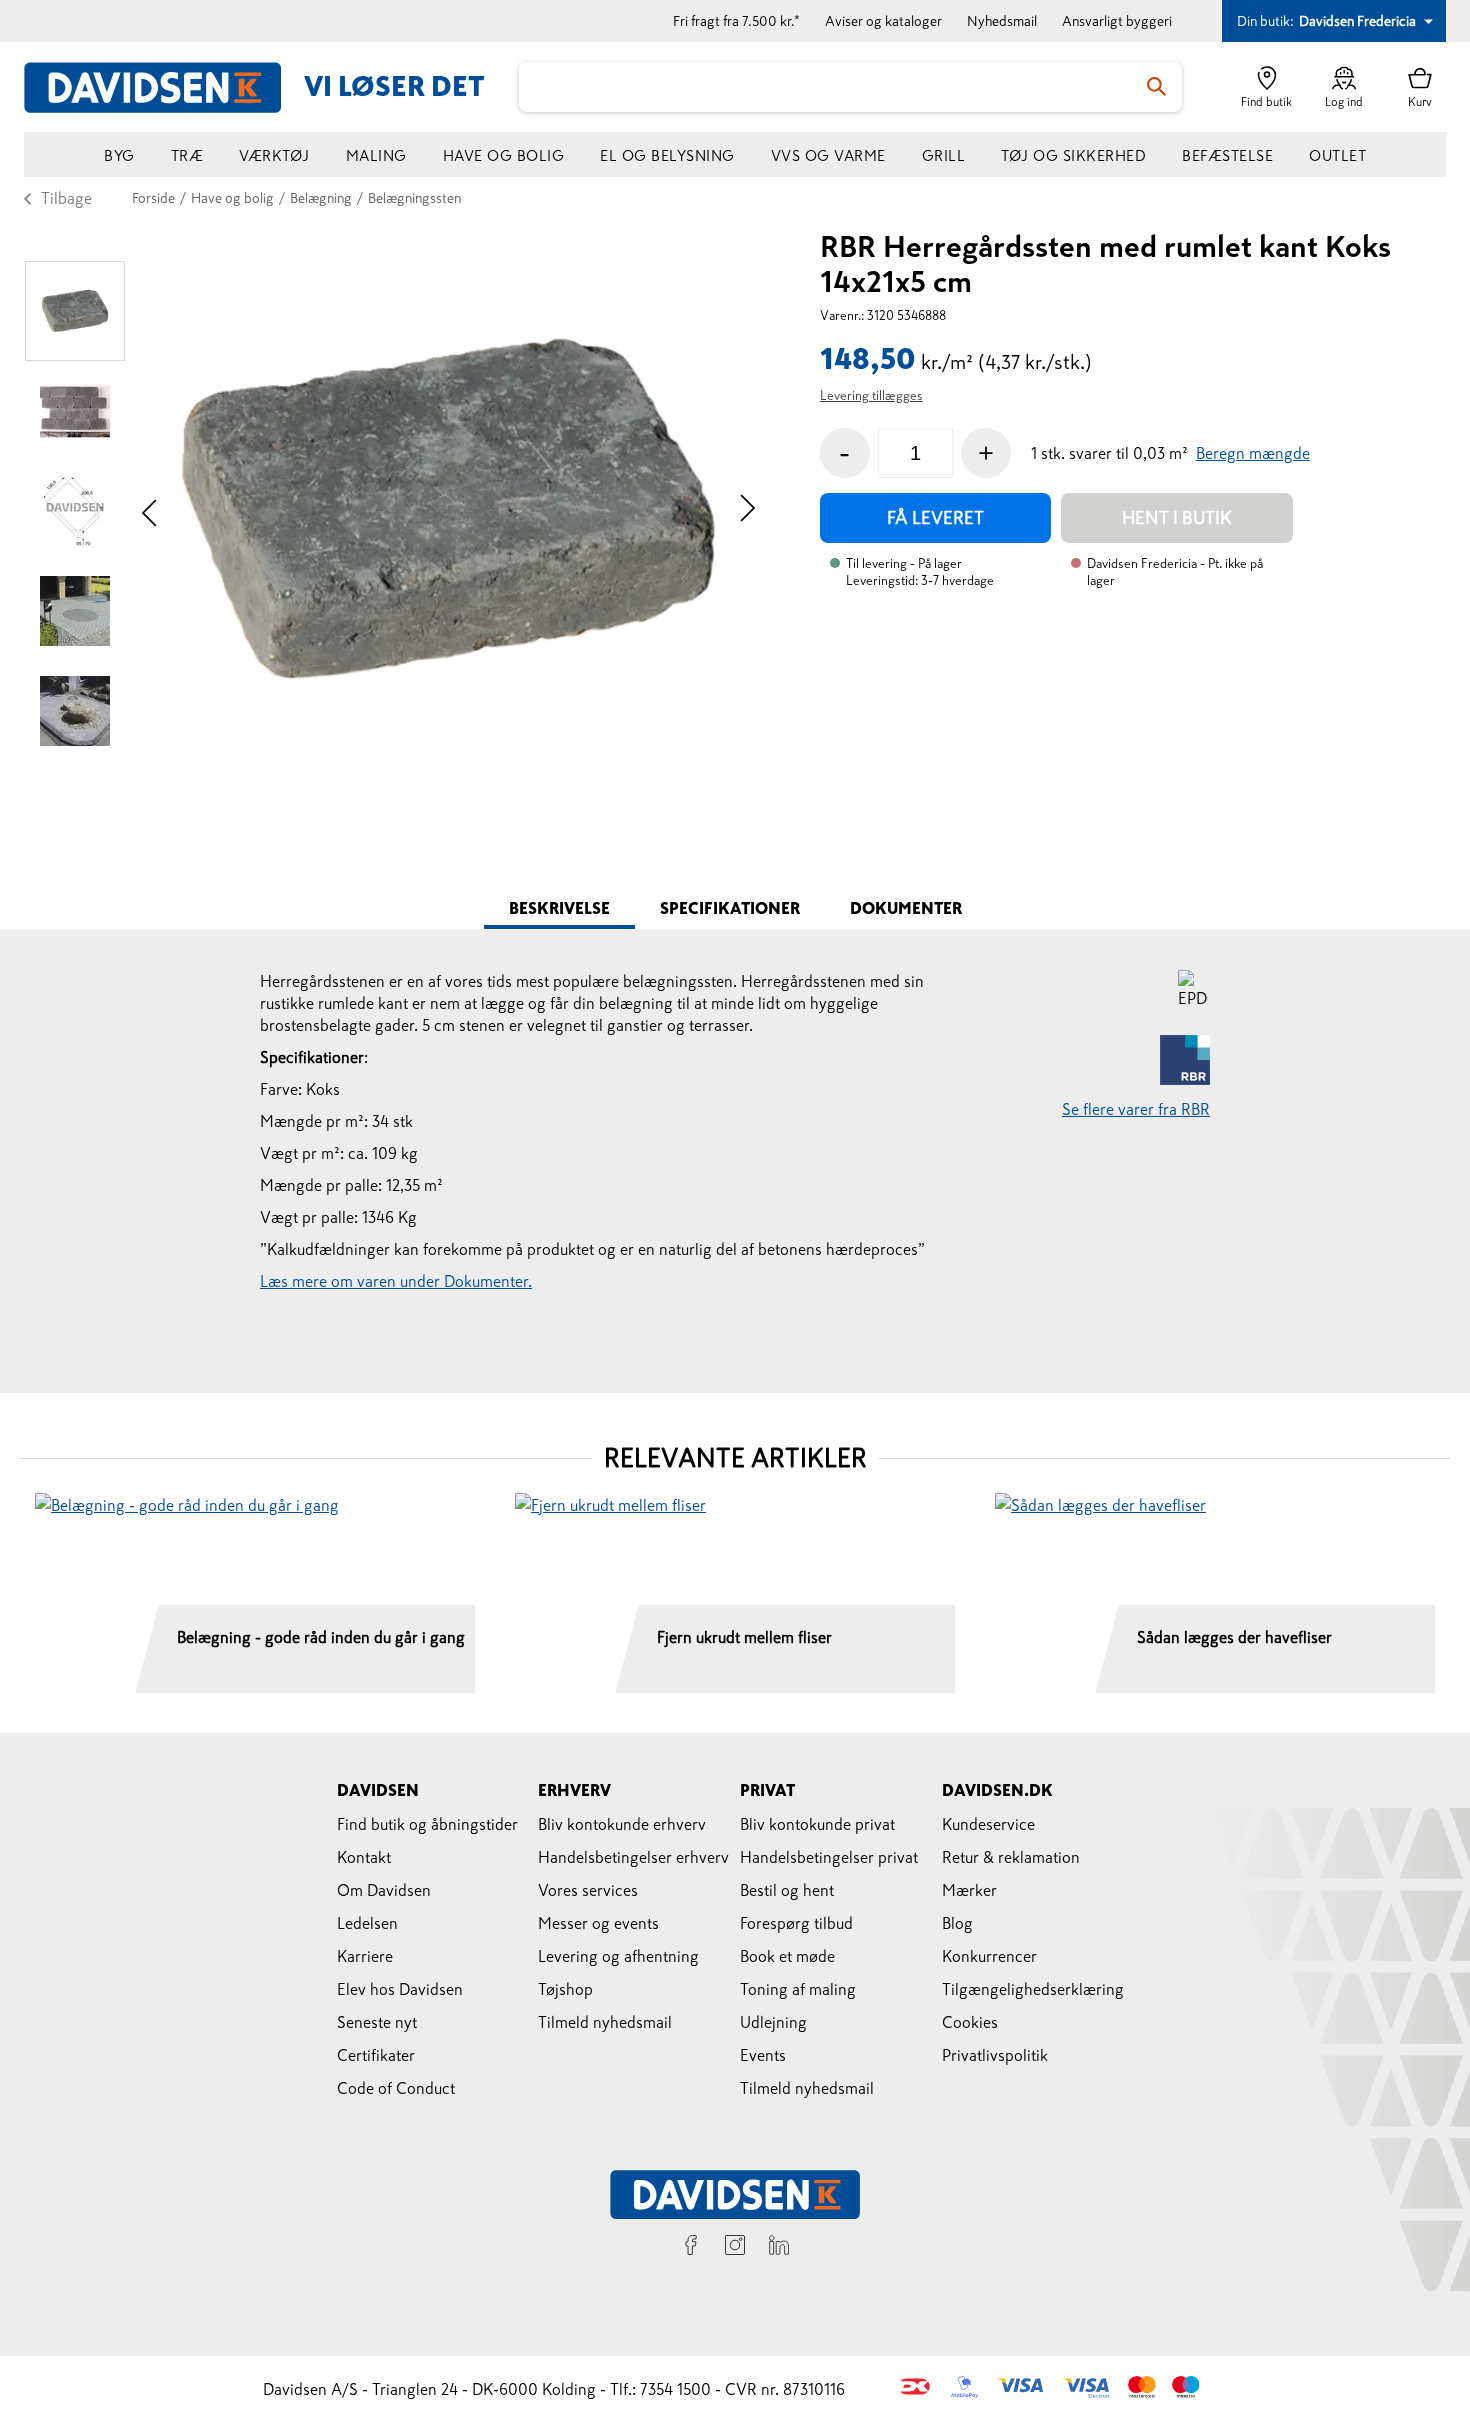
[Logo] (164, 87)
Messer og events (598, 1923)
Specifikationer (730, 908)
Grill (944, 155)
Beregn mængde (1253, 453)
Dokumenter (906, 908)
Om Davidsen (384, 1890)
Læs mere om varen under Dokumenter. (396, 1281)
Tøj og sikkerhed (1073, 155)
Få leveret (935, 518)
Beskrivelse (559, 908)
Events (763, 2055)
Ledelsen (367, 1923)
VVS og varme (828, 155)
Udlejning (773, 2022)
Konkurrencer (989, 1956)
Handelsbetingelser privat (829, 1857)
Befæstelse (1227, 155)
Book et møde (787, 1956)
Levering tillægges (871, 395)
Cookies (970, 2022)
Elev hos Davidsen (400, 1989)
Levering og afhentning (618, 1956)
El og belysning (667, 155)
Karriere (365, 1956)
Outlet (1337, 155)
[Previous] (149, 510)
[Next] (747, 510)
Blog (957, 1923)
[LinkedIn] (779, 2248)
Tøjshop (565, 1989)
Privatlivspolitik (995, 2055)
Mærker (969, 1890)
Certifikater (376, 2055)
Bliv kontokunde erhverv (622, 1824)
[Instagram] (735, 2248)
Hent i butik (1177, 518)
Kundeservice (988, 1824)
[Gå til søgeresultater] (1157, 87)
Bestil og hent (787, 1890)
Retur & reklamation (1011, 1857)
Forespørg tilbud (796, 1923)
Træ (187, 155)
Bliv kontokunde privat (817, 1824)
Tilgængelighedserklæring (1033, 1989)
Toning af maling (798, 1989)
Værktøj (274, 155)
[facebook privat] (691, 2248)
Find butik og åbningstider (427, 1824)
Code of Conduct (396, 2088)
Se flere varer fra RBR (1136, 1109)
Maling (376, 155)
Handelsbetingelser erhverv (633, 1857)
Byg (119, 155)
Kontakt (364, 1857)
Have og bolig (504, 155)
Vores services (588, 1890)
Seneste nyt (377, 2022)
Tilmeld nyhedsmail (605, 2022)
